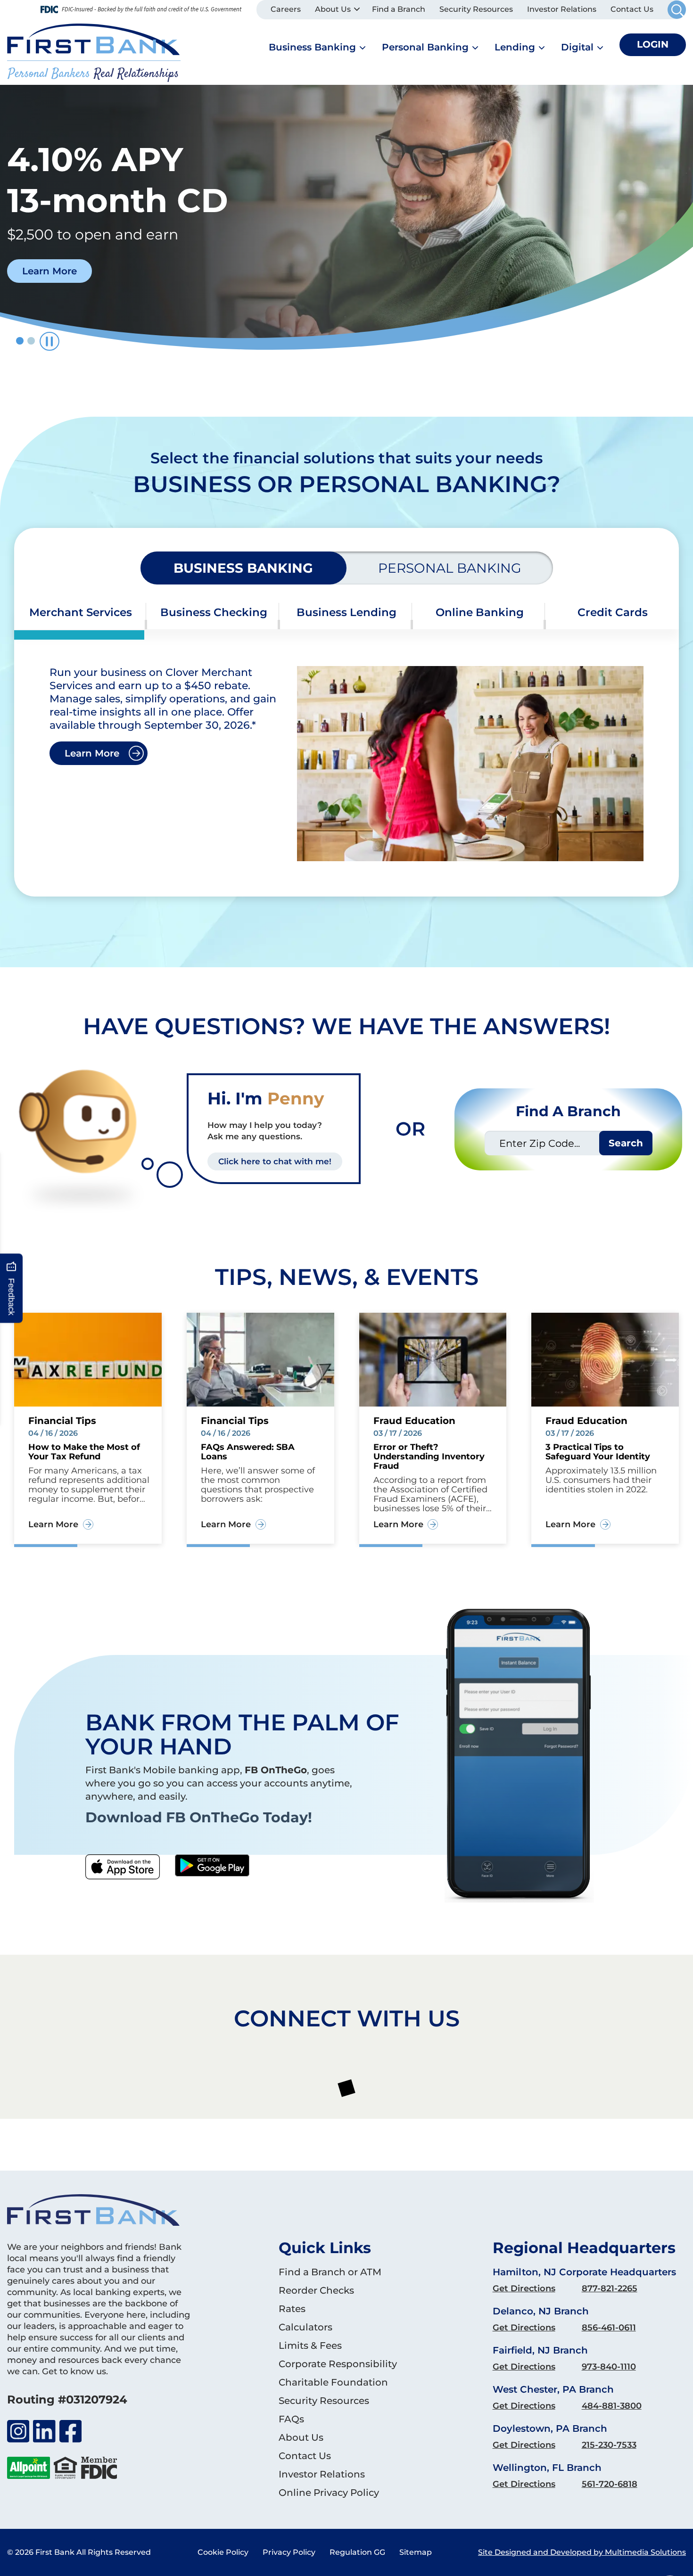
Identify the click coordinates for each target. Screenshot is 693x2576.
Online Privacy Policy (329, 2493)
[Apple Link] (123, 1867)
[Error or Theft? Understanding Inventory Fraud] (433, 1359)
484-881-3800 (612, 2406)
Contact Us (632, 9)
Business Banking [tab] (243, 568)
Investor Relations (562, 9)
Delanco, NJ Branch (541, 2311)
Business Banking (312, 47)
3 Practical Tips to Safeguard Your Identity (598, 1452)
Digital (577, 47)
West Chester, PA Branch (553, 2389)
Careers (286, 9)
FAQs (291, 2419)
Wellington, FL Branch (547, 2468)
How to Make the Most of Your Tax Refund (84, 1452)
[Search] (677, 10)
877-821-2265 (610, 2288)
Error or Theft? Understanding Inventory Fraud (429, 1457)
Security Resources (476, 9)
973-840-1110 (609, 2367)
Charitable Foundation (333, 2382)
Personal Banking (425, 47)
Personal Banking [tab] (450, 568)
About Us (333, 9)
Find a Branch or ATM (330, 2272)
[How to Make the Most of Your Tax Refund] (88, 1359)
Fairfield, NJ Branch (540, 2350)
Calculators (305, 2327)
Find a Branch (399, 9)
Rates (292, 2309)
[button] (20, 341)
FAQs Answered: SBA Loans (248, 1452)
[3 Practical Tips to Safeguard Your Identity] (605, 1359)
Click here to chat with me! (275, 1161)
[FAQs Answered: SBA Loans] (260, 1359)
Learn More (92, 753)
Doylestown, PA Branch (550, 2428)
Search (626, 1143)
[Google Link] (212, 1867)
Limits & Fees (310, 2346)
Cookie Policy (223, 2552)
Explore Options (61, 298)
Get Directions (524, 2288)
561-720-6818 (610, 2484)
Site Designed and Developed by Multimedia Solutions (582, 2552)
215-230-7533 (609, 2445)
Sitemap (416, 2552)
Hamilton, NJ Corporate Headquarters (584, 2272)
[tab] (81, 613)
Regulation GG (357, 2552)
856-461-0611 (609, 2328)
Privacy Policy (289, 2552)
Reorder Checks (316, 2290)
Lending (515, 47)
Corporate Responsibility (338, 2364)
